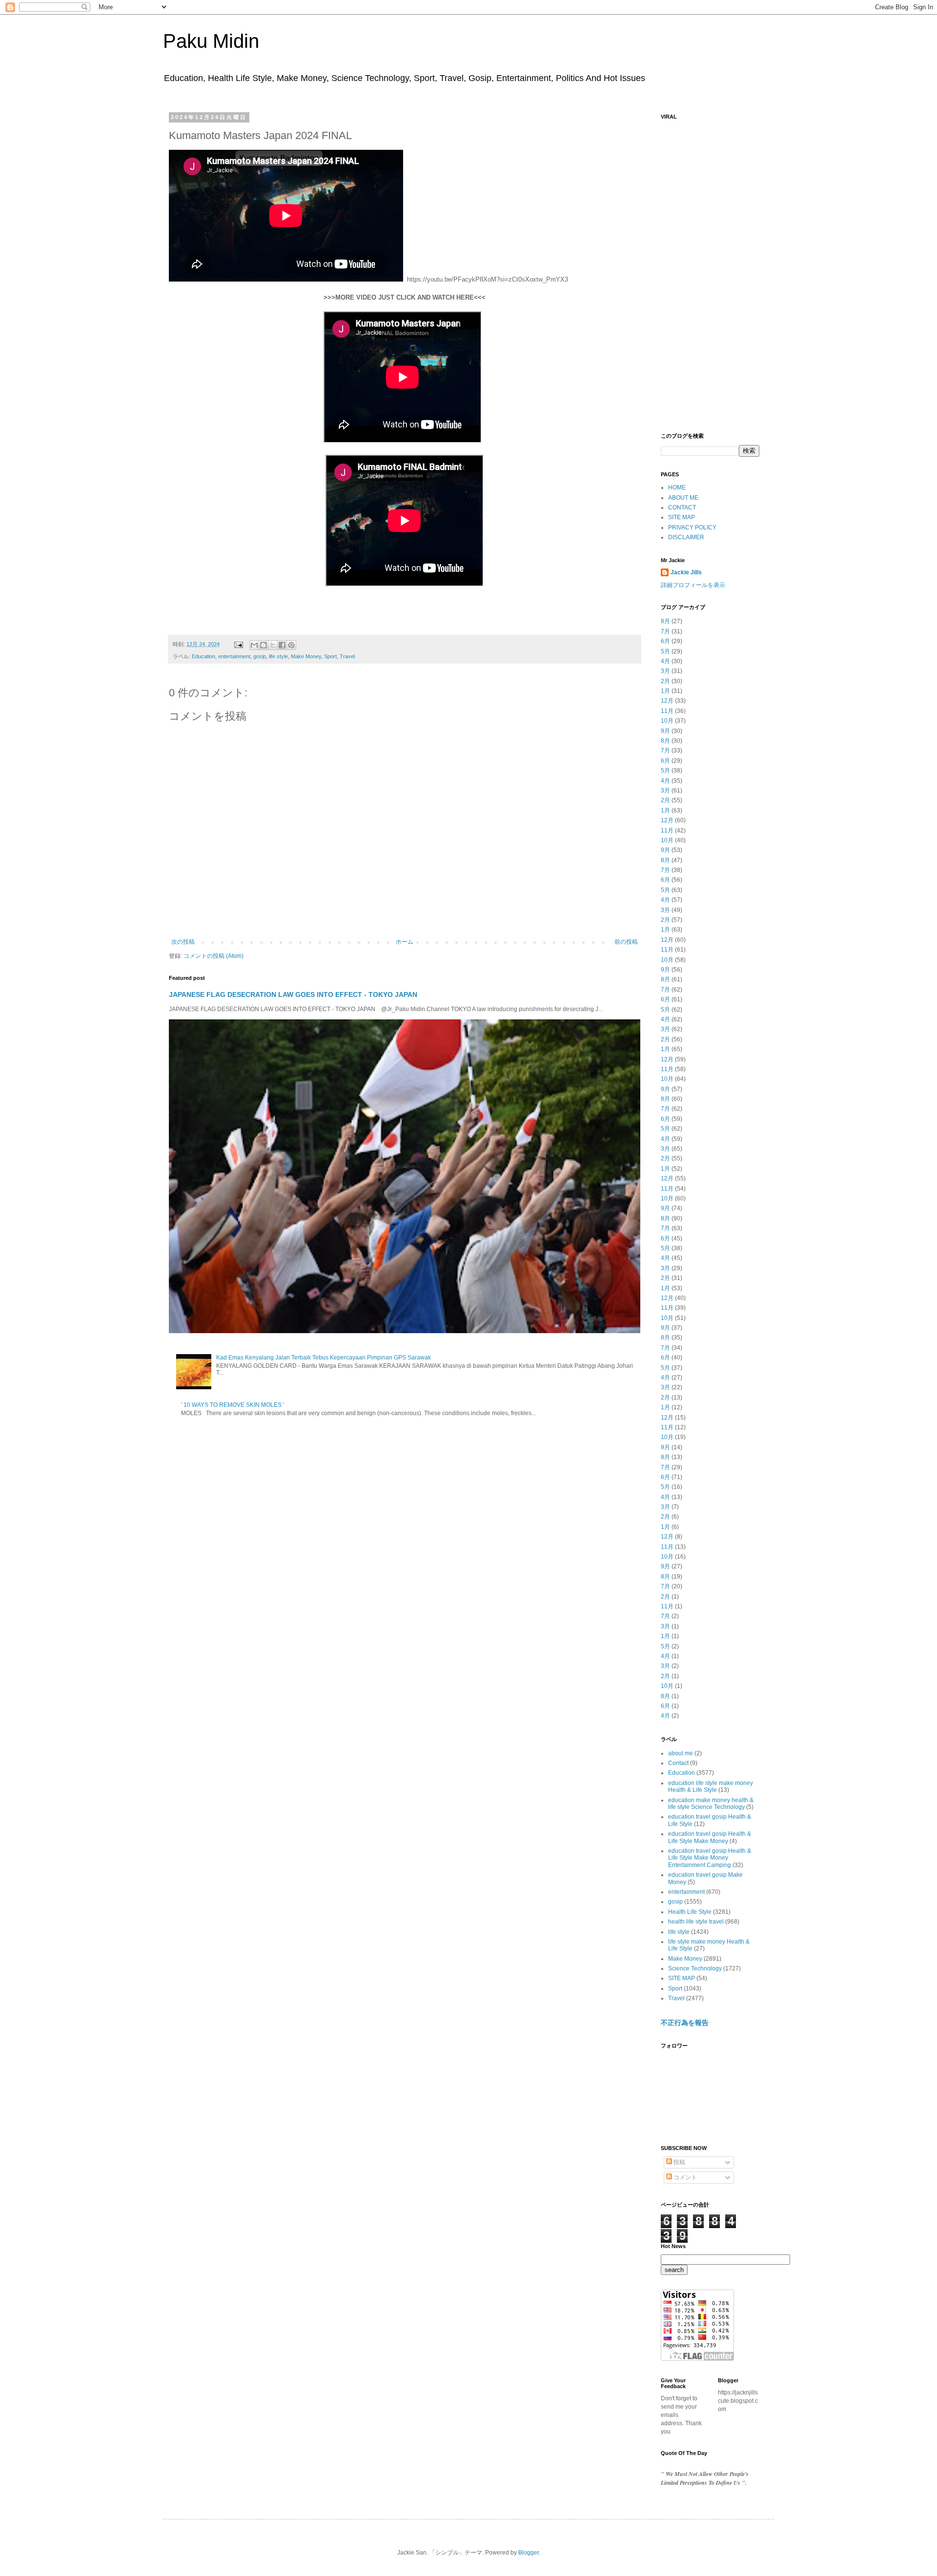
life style (278, 656)
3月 (665, 671)
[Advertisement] (710, 271)
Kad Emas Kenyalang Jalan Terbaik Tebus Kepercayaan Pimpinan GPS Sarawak (324, 1358)
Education (204, 656)
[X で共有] (273, 645)
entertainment (234, 656)
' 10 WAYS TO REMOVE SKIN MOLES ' (233, 1405)
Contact (678, 1763)
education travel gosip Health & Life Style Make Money (710, 1837)
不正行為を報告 (685, 2023)
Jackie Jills (686, 572)
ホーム (405, 942)
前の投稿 (626, 942)
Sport (330, 656)
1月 (665, 691)
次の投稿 (183, 942)
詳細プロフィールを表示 (693, 585)
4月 (665, 661)
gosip (260, 656)
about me (681, 1753)
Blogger (529, 2553)
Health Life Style (690, 1912)
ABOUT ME (683, 498)
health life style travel (696, 1922)
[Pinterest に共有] (291, 645)
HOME (677, 487)
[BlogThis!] (264, 645)
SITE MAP (682, 517)
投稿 (679, 2162)
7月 (665, 631)
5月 (665, 651)
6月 (665, 641)
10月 (667, 721)
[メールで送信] (254, 645)
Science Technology (695, 1968)
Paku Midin (211, 41)
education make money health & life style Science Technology (711, 1804)
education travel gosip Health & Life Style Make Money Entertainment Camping (710, 1858)
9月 (665, 731)
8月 (665, 621)
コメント (684, 2177)
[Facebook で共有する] (282, 645)
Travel (347, 656)
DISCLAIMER (686, 537)
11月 (667, 711)
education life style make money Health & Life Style (711, 1786)
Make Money (306, 656)
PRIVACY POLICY (692, 527)
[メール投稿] (238, 644)
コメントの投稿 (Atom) (214, 956)
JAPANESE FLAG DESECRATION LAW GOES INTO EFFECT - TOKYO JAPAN (293, 994)
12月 (667, 701)
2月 (665, 681)
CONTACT (682, 507)
